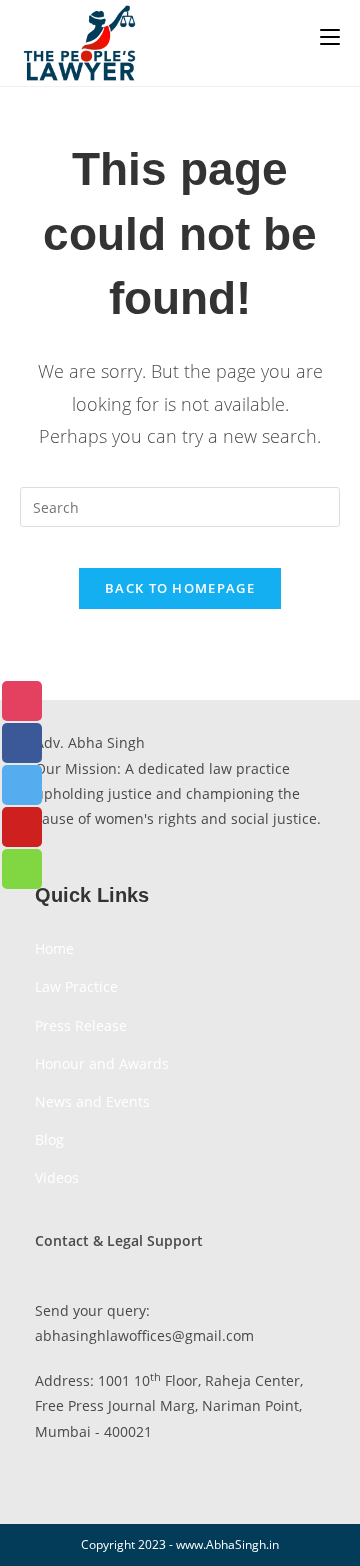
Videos (57, 1177)
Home (54, 948)
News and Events (92, 1101)
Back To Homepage (180, 588)
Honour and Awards (102, 1063)
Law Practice (76, 986)
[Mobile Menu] (330, 37)
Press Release (81, 1025)
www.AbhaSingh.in (227, 1544)
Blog (49, 1139)
